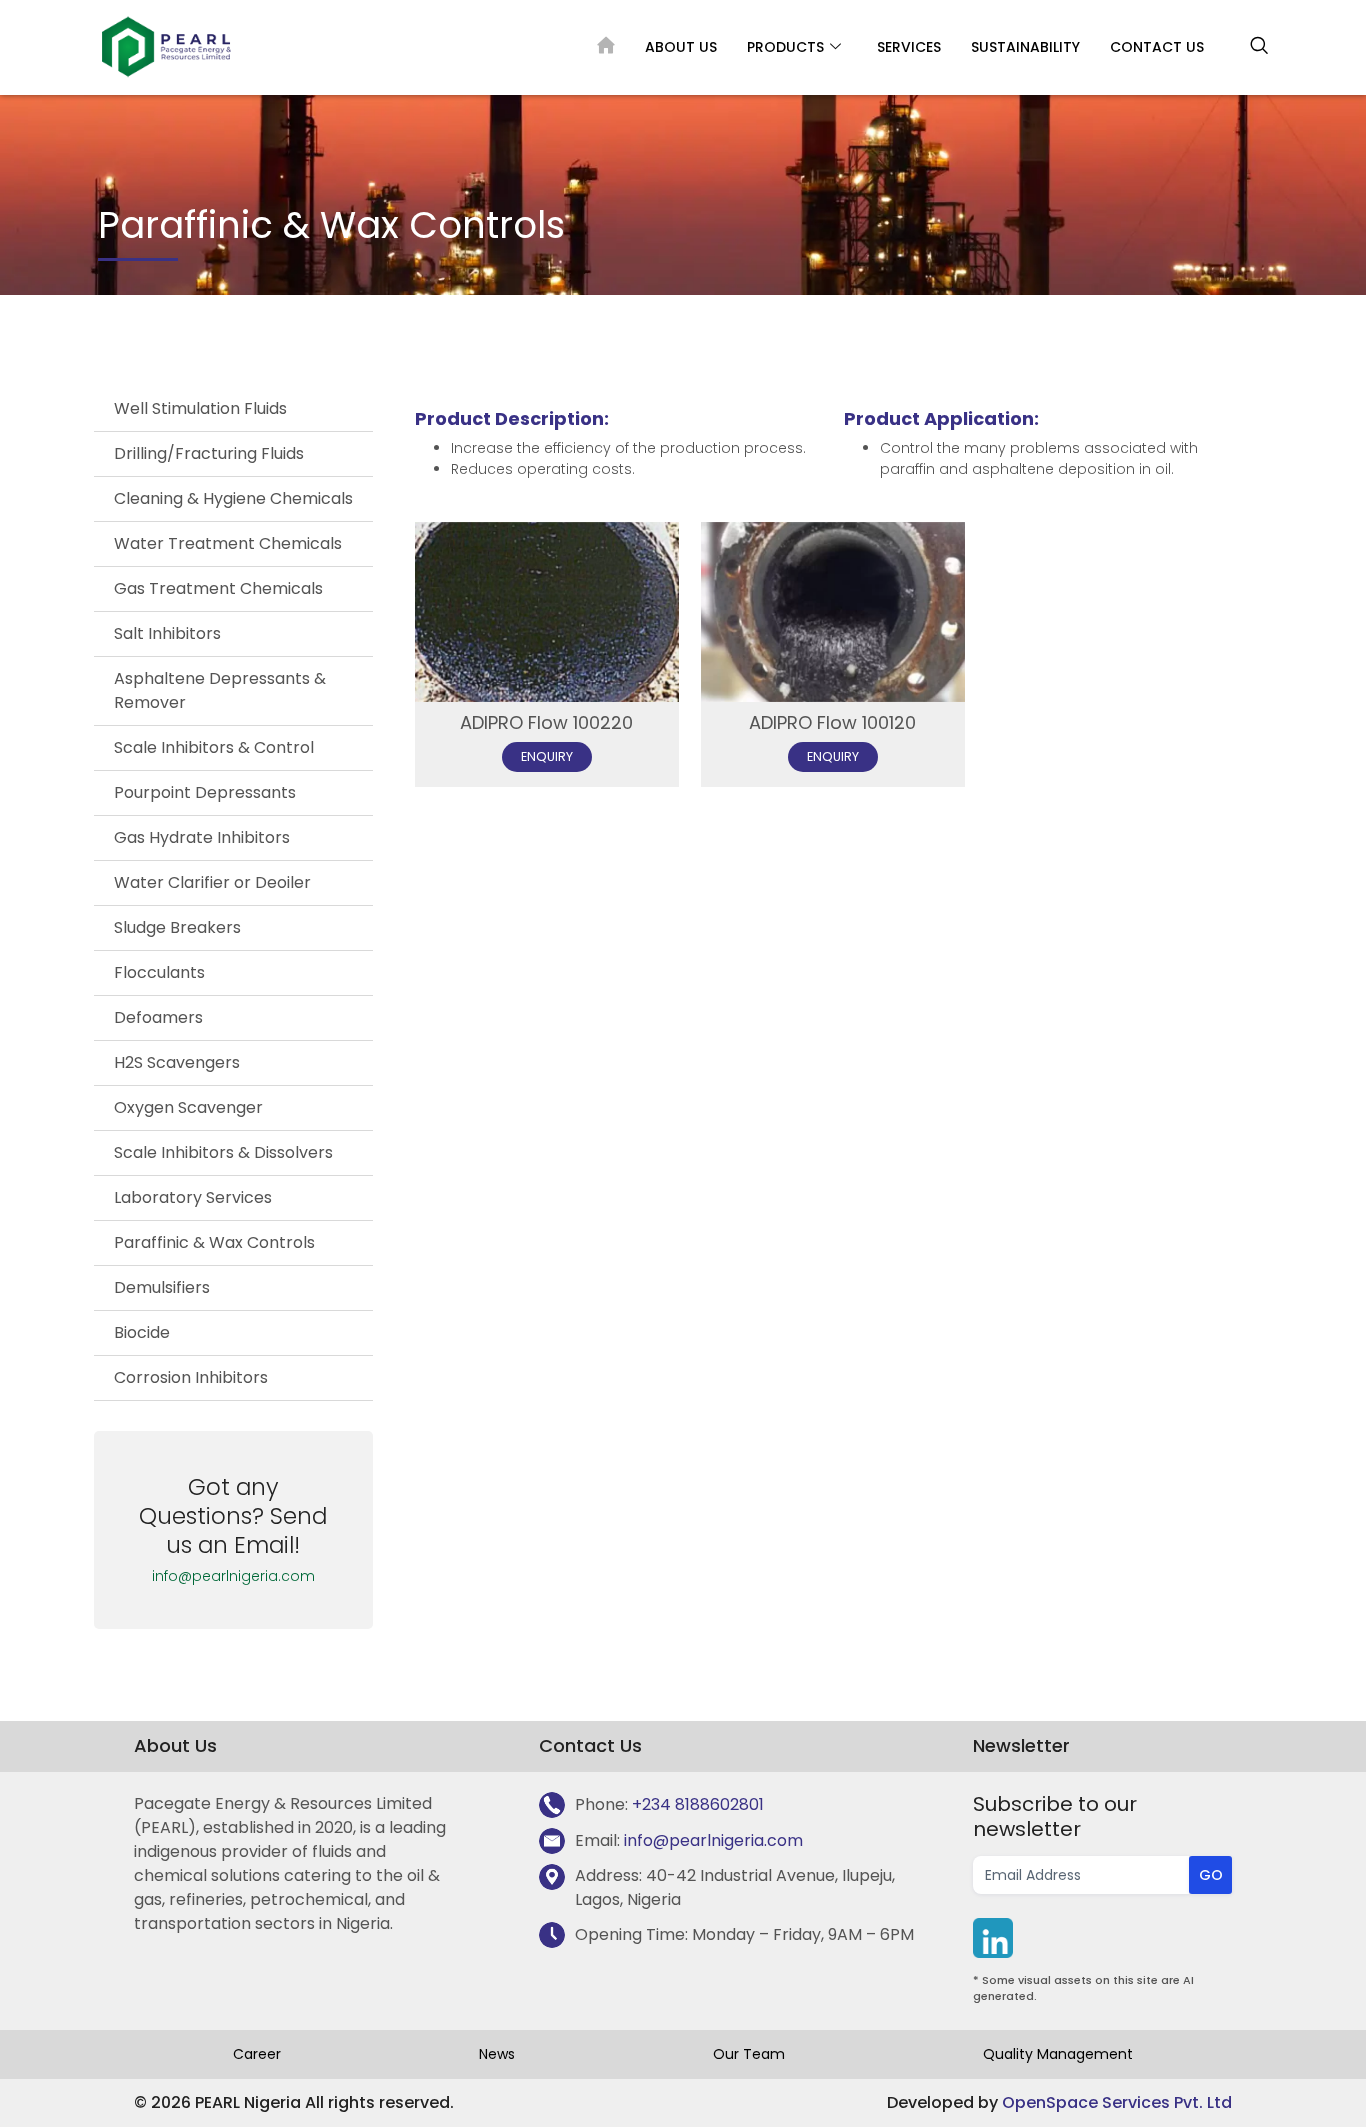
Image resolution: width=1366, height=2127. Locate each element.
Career (257, 2054)
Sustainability (1025, 47)
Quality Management (1058, 2054)
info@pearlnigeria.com (233, 1576)
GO (1211, 1875)
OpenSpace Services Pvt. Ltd (1117, 2102)
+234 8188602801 (698, 1804)
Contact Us (1157, 47)
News (497, 2054)
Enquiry (547, 755)
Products (785, 47)
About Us (681, 47)
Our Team (749, 2054)
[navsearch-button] (1259, 47)
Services (909, 47)
